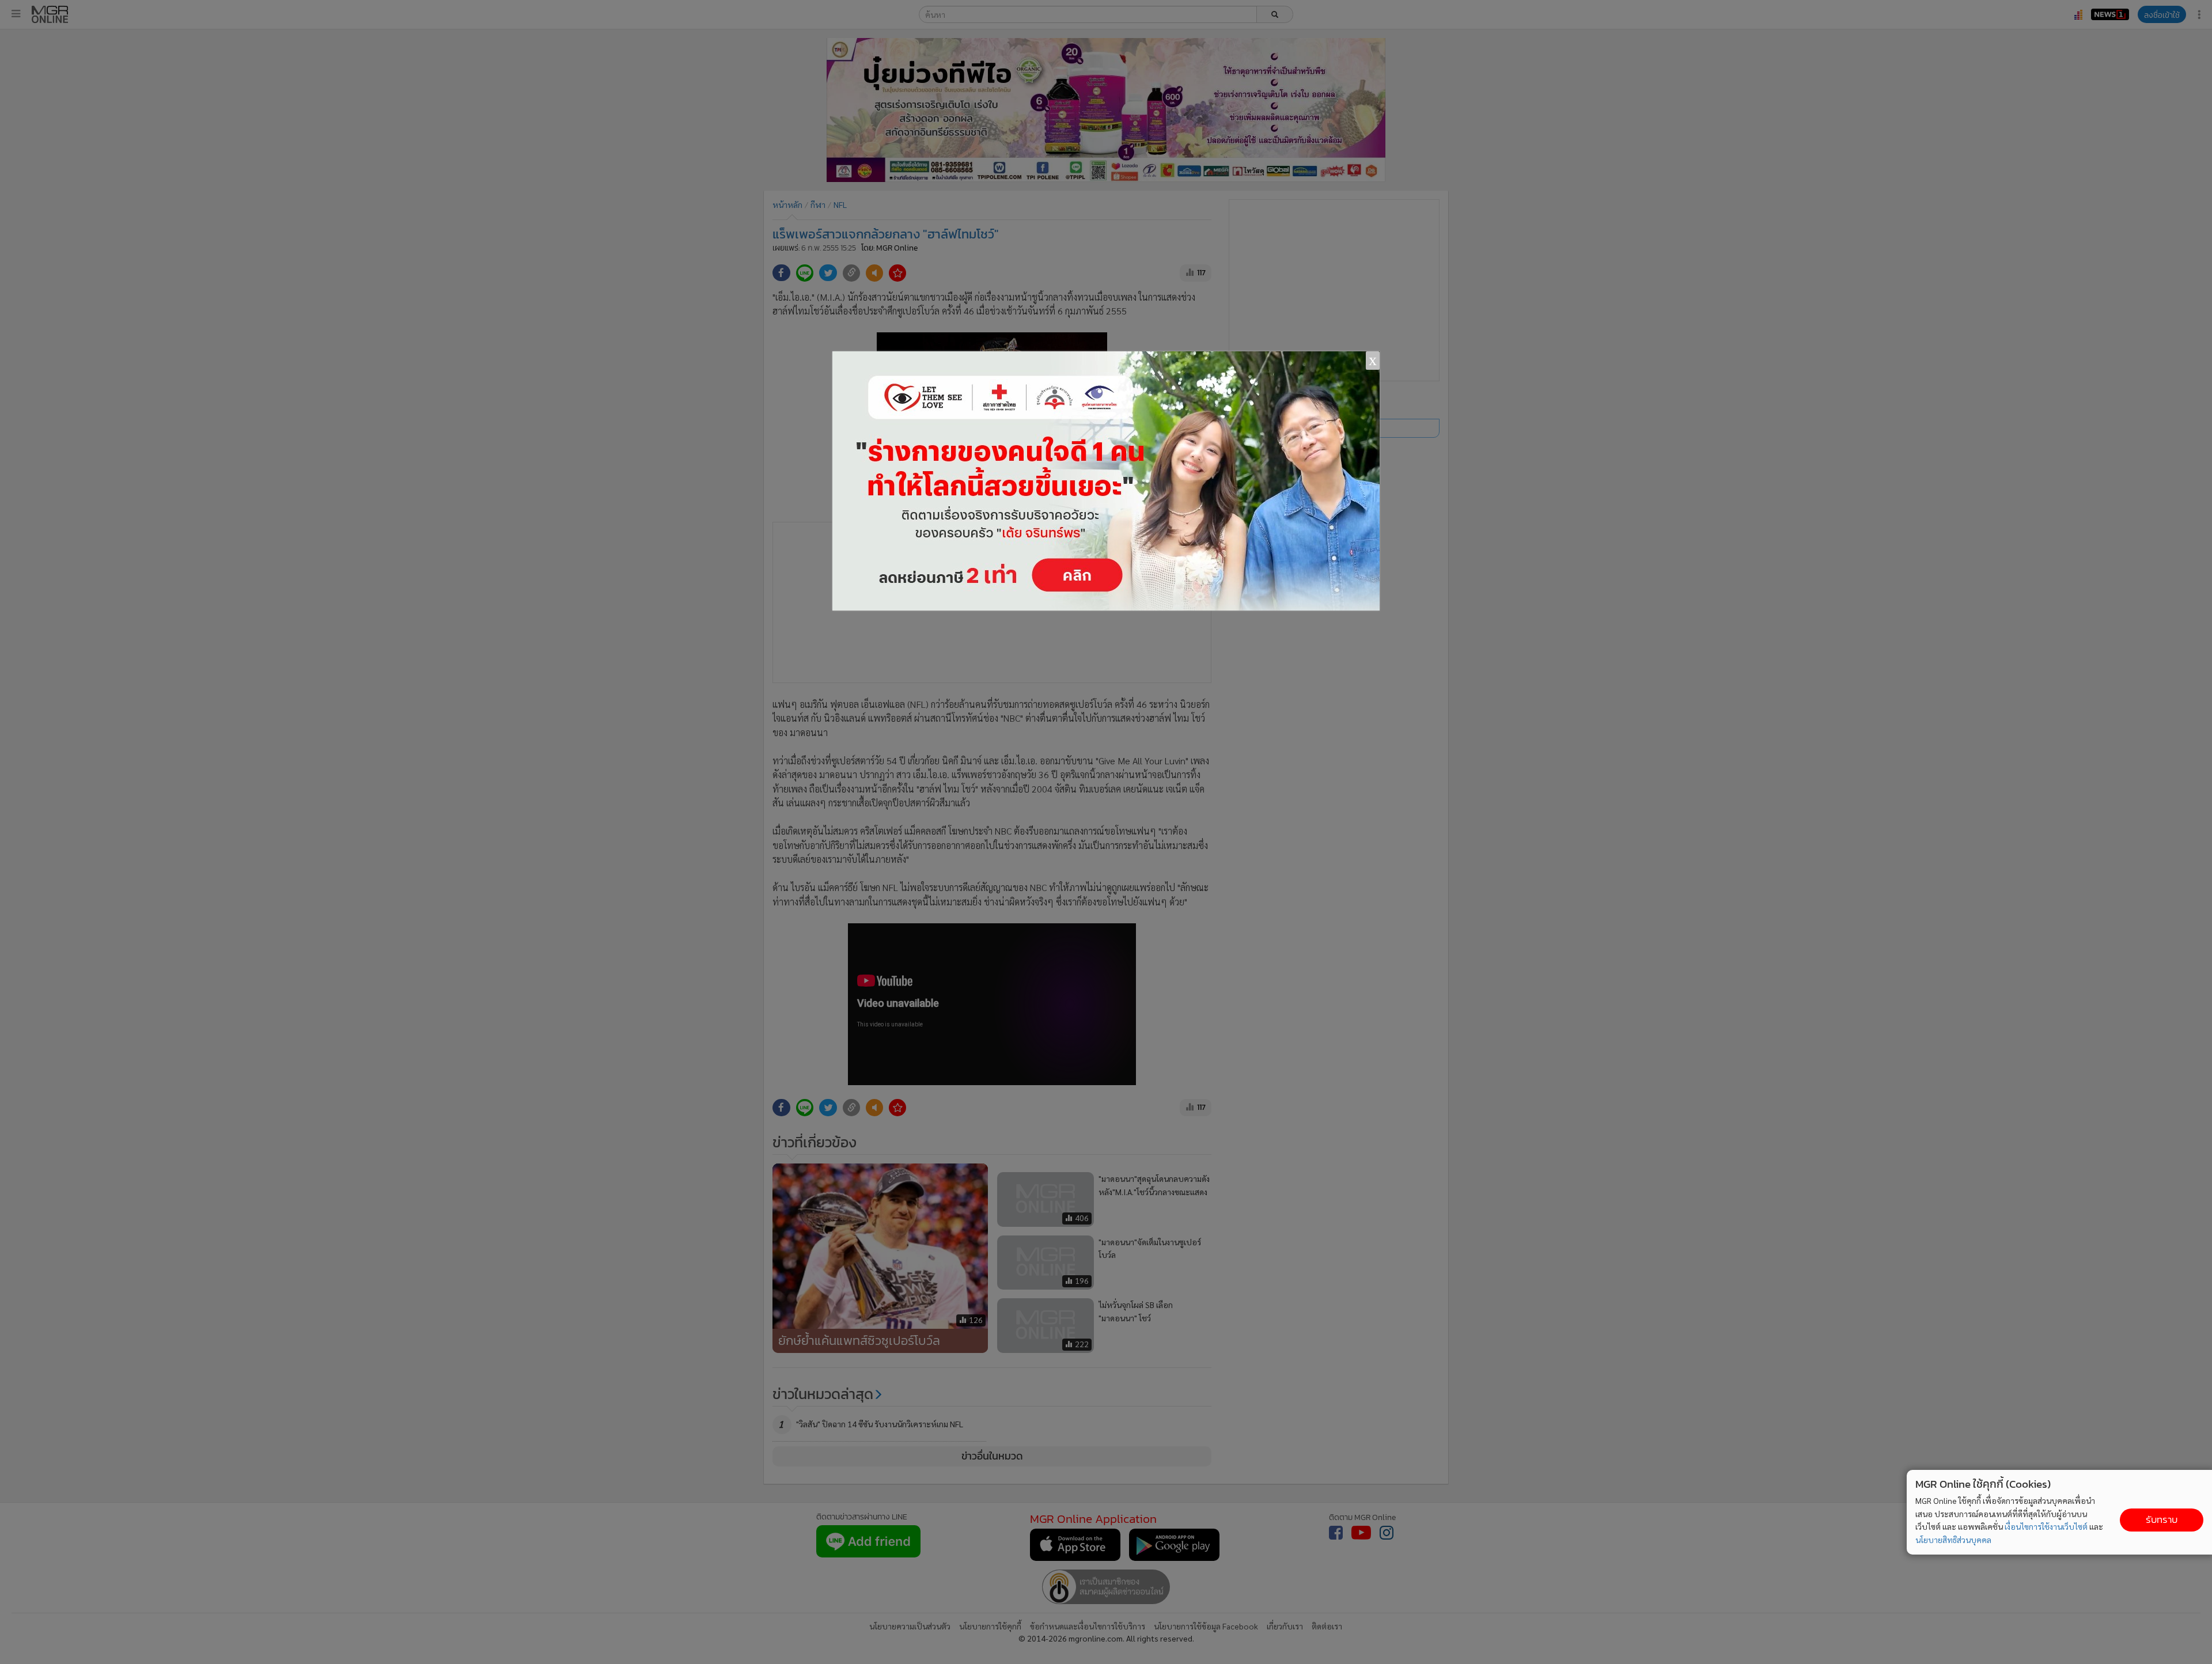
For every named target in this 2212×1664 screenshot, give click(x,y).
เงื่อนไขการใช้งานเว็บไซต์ (2046, 1526)
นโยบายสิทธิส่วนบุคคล (1953, 1540)
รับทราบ (2162, 1520)
